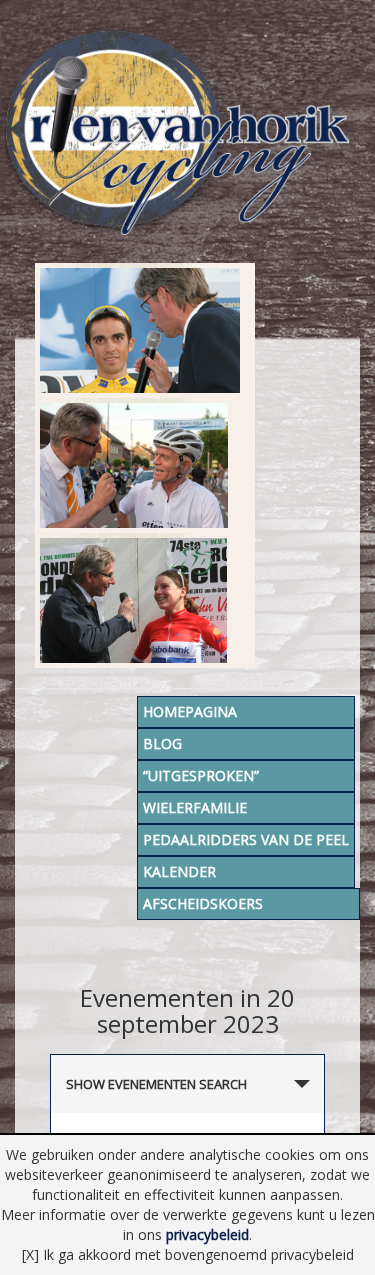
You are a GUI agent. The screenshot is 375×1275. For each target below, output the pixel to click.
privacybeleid (207, 1234)
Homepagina (190, 711)
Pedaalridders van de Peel (246, 839)
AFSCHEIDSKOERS (203, 903)
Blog (162, 743)
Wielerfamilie (195, 807)
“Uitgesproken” (201, 775)
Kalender (179, 871)
